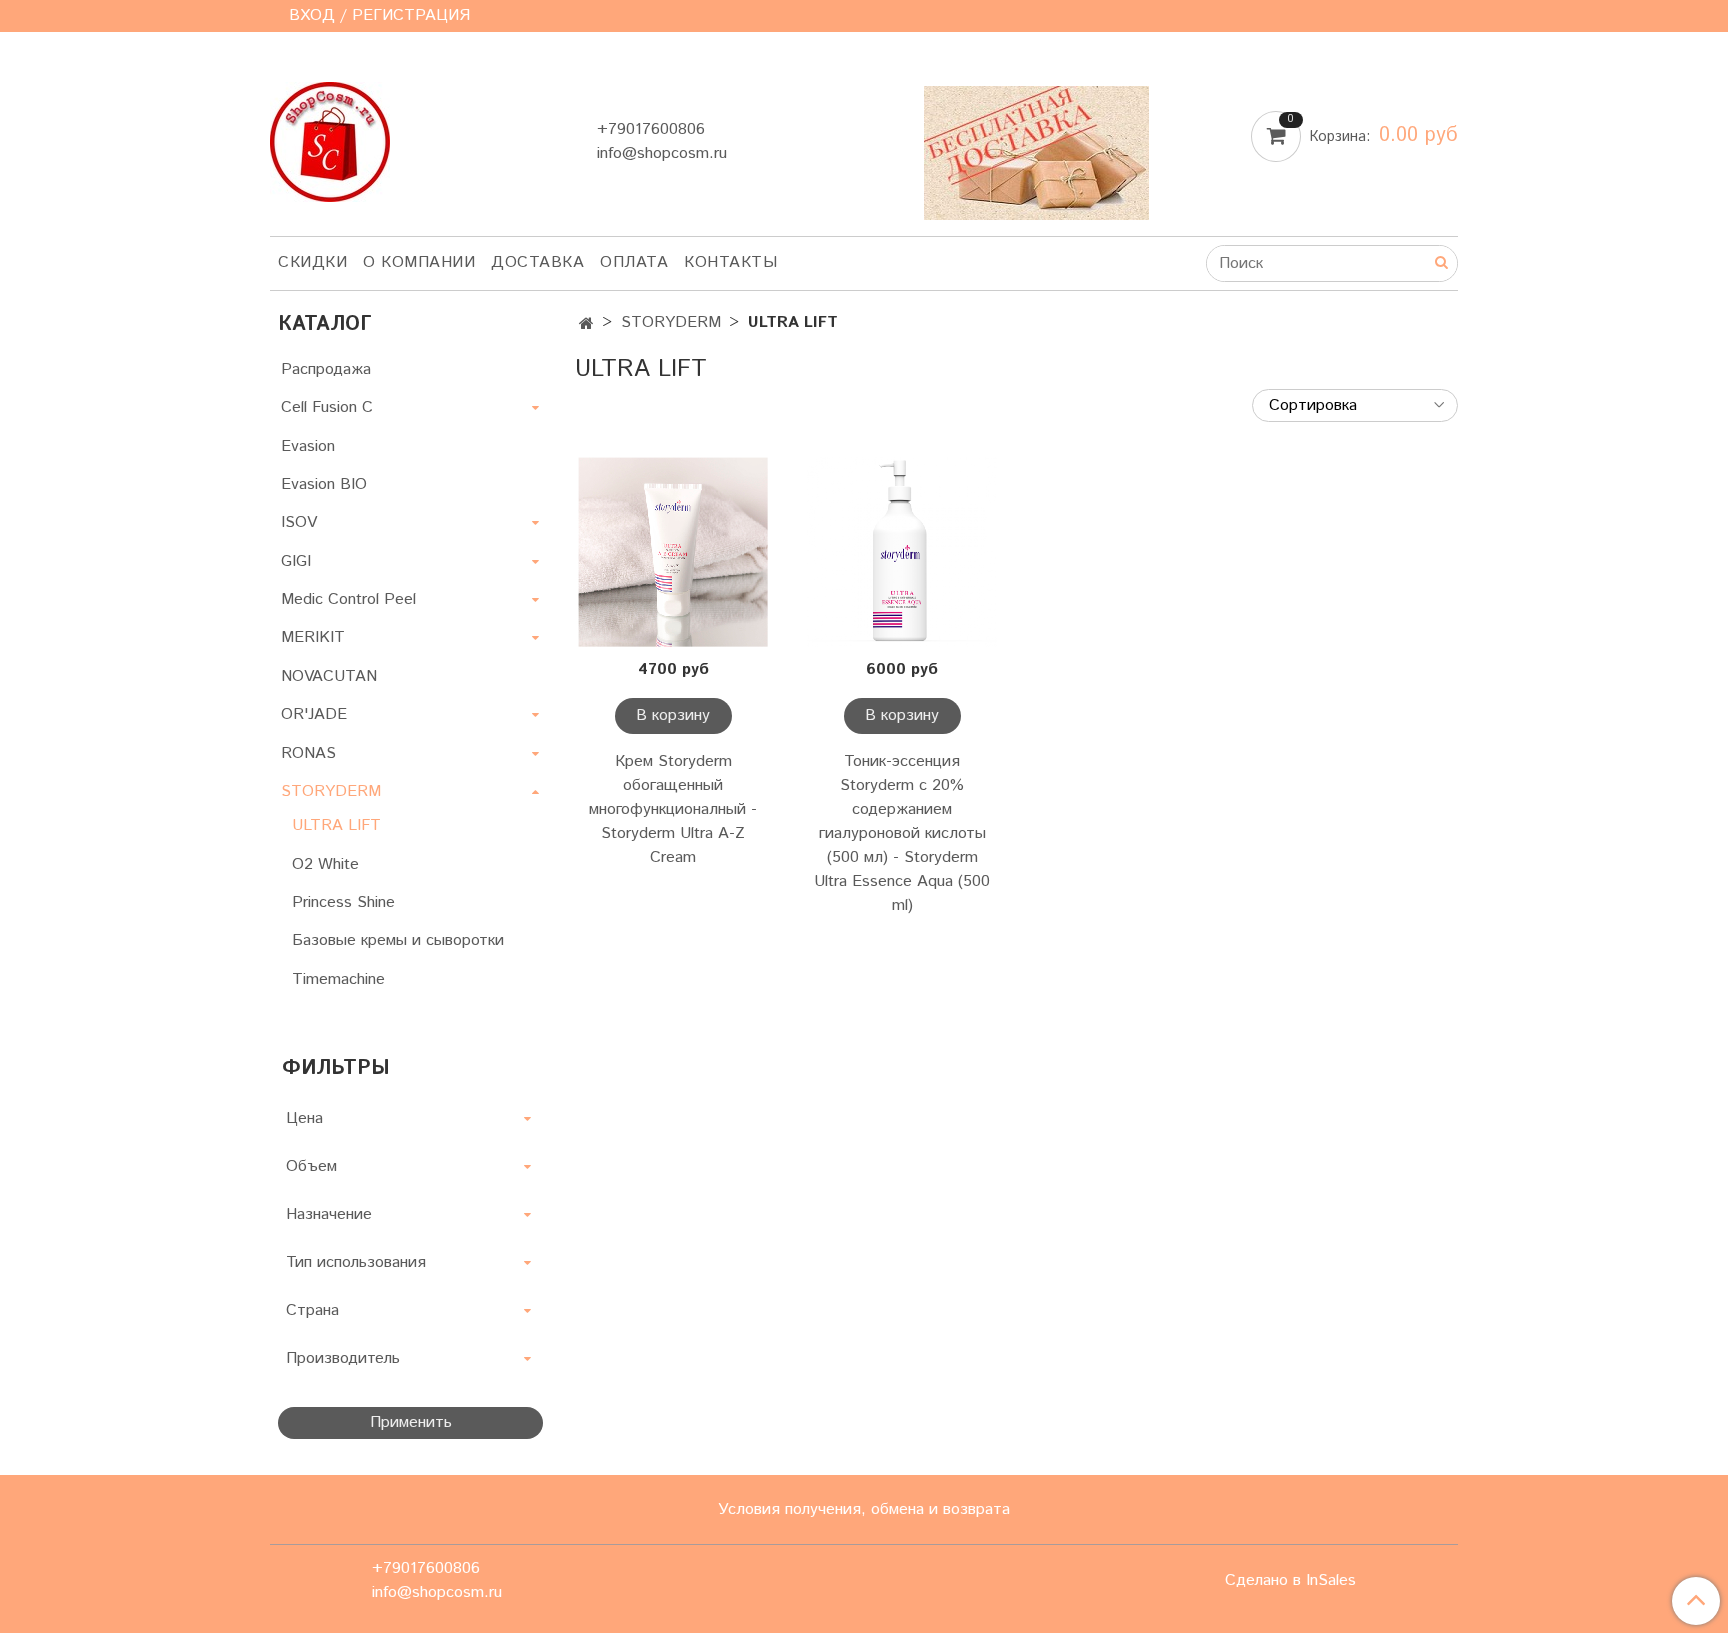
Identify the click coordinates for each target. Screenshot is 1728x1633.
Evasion (308, 446)
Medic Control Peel (348, 599)
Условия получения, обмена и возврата (864, 1509)
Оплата (634, 262)
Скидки (312, 262)
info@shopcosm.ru (662, 153)
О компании (419, 262)
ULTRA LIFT (336, 825)
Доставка (537, 262)
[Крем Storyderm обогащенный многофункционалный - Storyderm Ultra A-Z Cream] (673, 552)
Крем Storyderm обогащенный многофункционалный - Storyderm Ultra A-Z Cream (673, 809)
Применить (411, 1422)
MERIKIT (313, 637)
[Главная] (586, 324)
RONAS (308, 753)
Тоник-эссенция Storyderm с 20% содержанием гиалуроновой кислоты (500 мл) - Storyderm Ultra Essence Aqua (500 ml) (902, 833)
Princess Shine (343, 902)
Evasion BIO (324, 484)
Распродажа (326, 369)
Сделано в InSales (1290, 1581)
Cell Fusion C (327, 407)
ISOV (299, 522)
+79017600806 (651, 129)
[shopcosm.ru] (330, 137)
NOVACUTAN (329, 676)
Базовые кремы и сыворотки (398, 940)
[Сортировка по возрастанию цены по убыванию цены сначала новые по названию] (1355, 405)
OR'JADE (314, 714)
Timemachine (338, 979)
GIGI (296, 561)
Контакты (730, 262)
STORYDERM (671, 322)
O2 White (325, 864)
